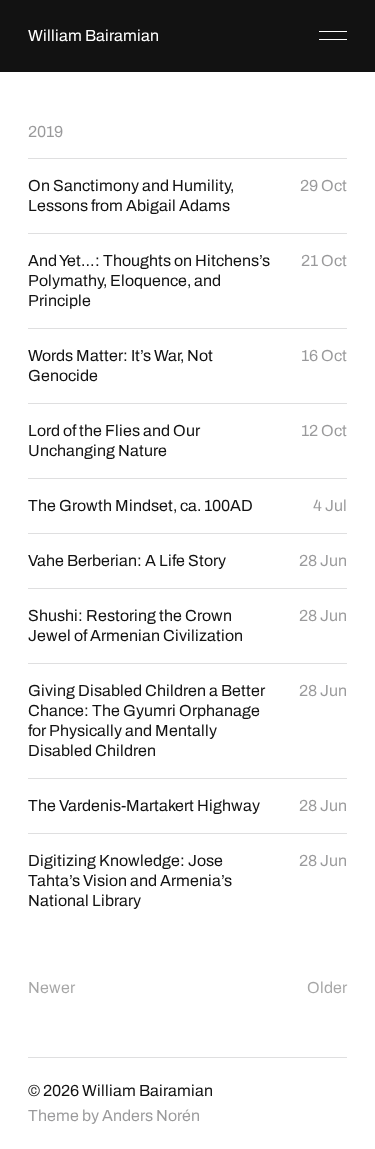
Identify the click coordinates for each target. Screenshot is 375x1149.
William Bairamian (93, 35)
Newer (51, 987)
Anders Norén (151, 1115)
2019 (45, 131)
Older (327, 987)
